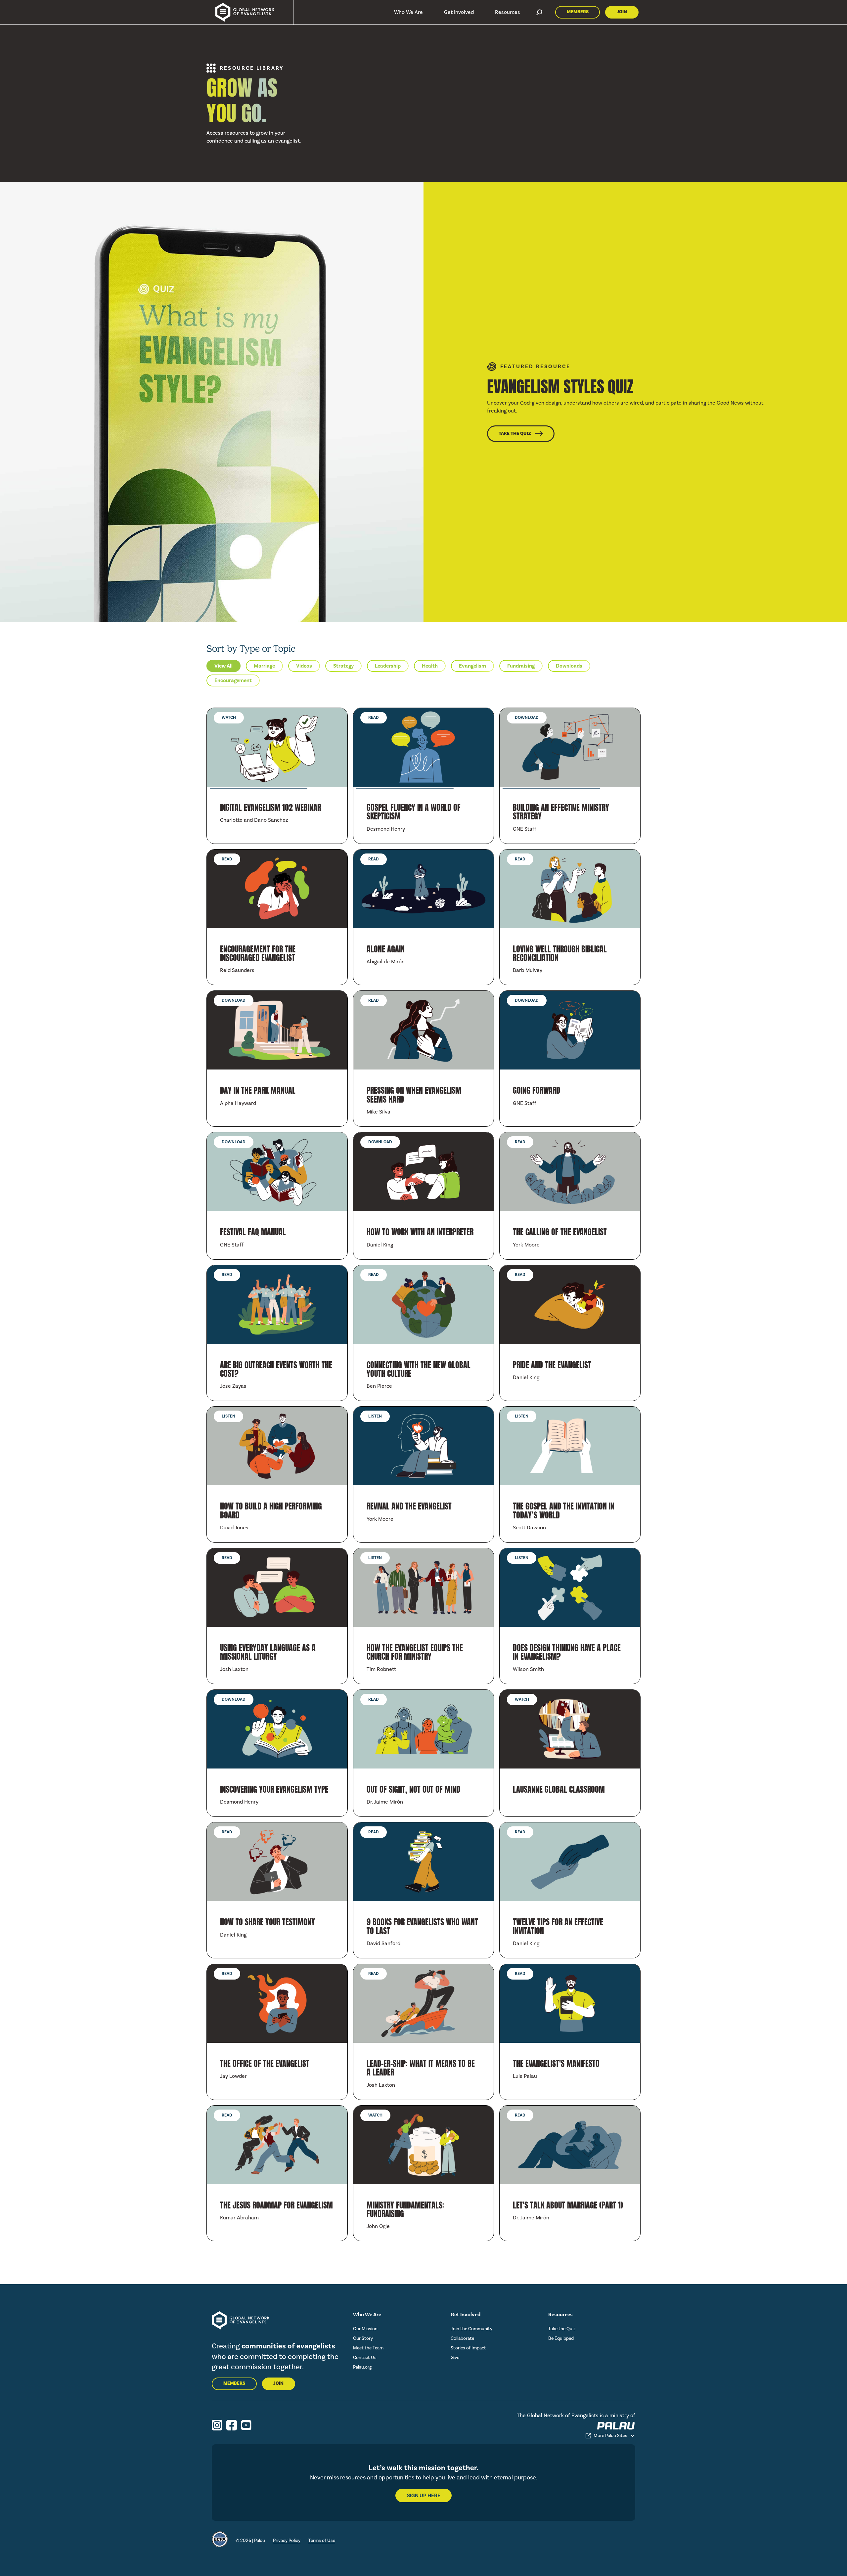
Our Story (363, 2338)
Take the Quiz (562, 2329)
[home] (242, 12)
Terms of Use (322, 2540)
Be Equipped (561, 2338)
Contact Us (365, 2358)
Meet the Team (368, 2348)
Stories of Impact (468, 2348)
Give (455, 2358)
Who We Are (408, 12)
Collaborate (462, 2338)
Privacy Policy (287, 2540)
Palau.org (362, 2367)
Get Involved (459, 12)
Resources (508, 12)
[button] (408, 12)
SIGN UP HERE (424, 2496)
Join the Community (471, 2329)
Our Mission (365, 2329)
